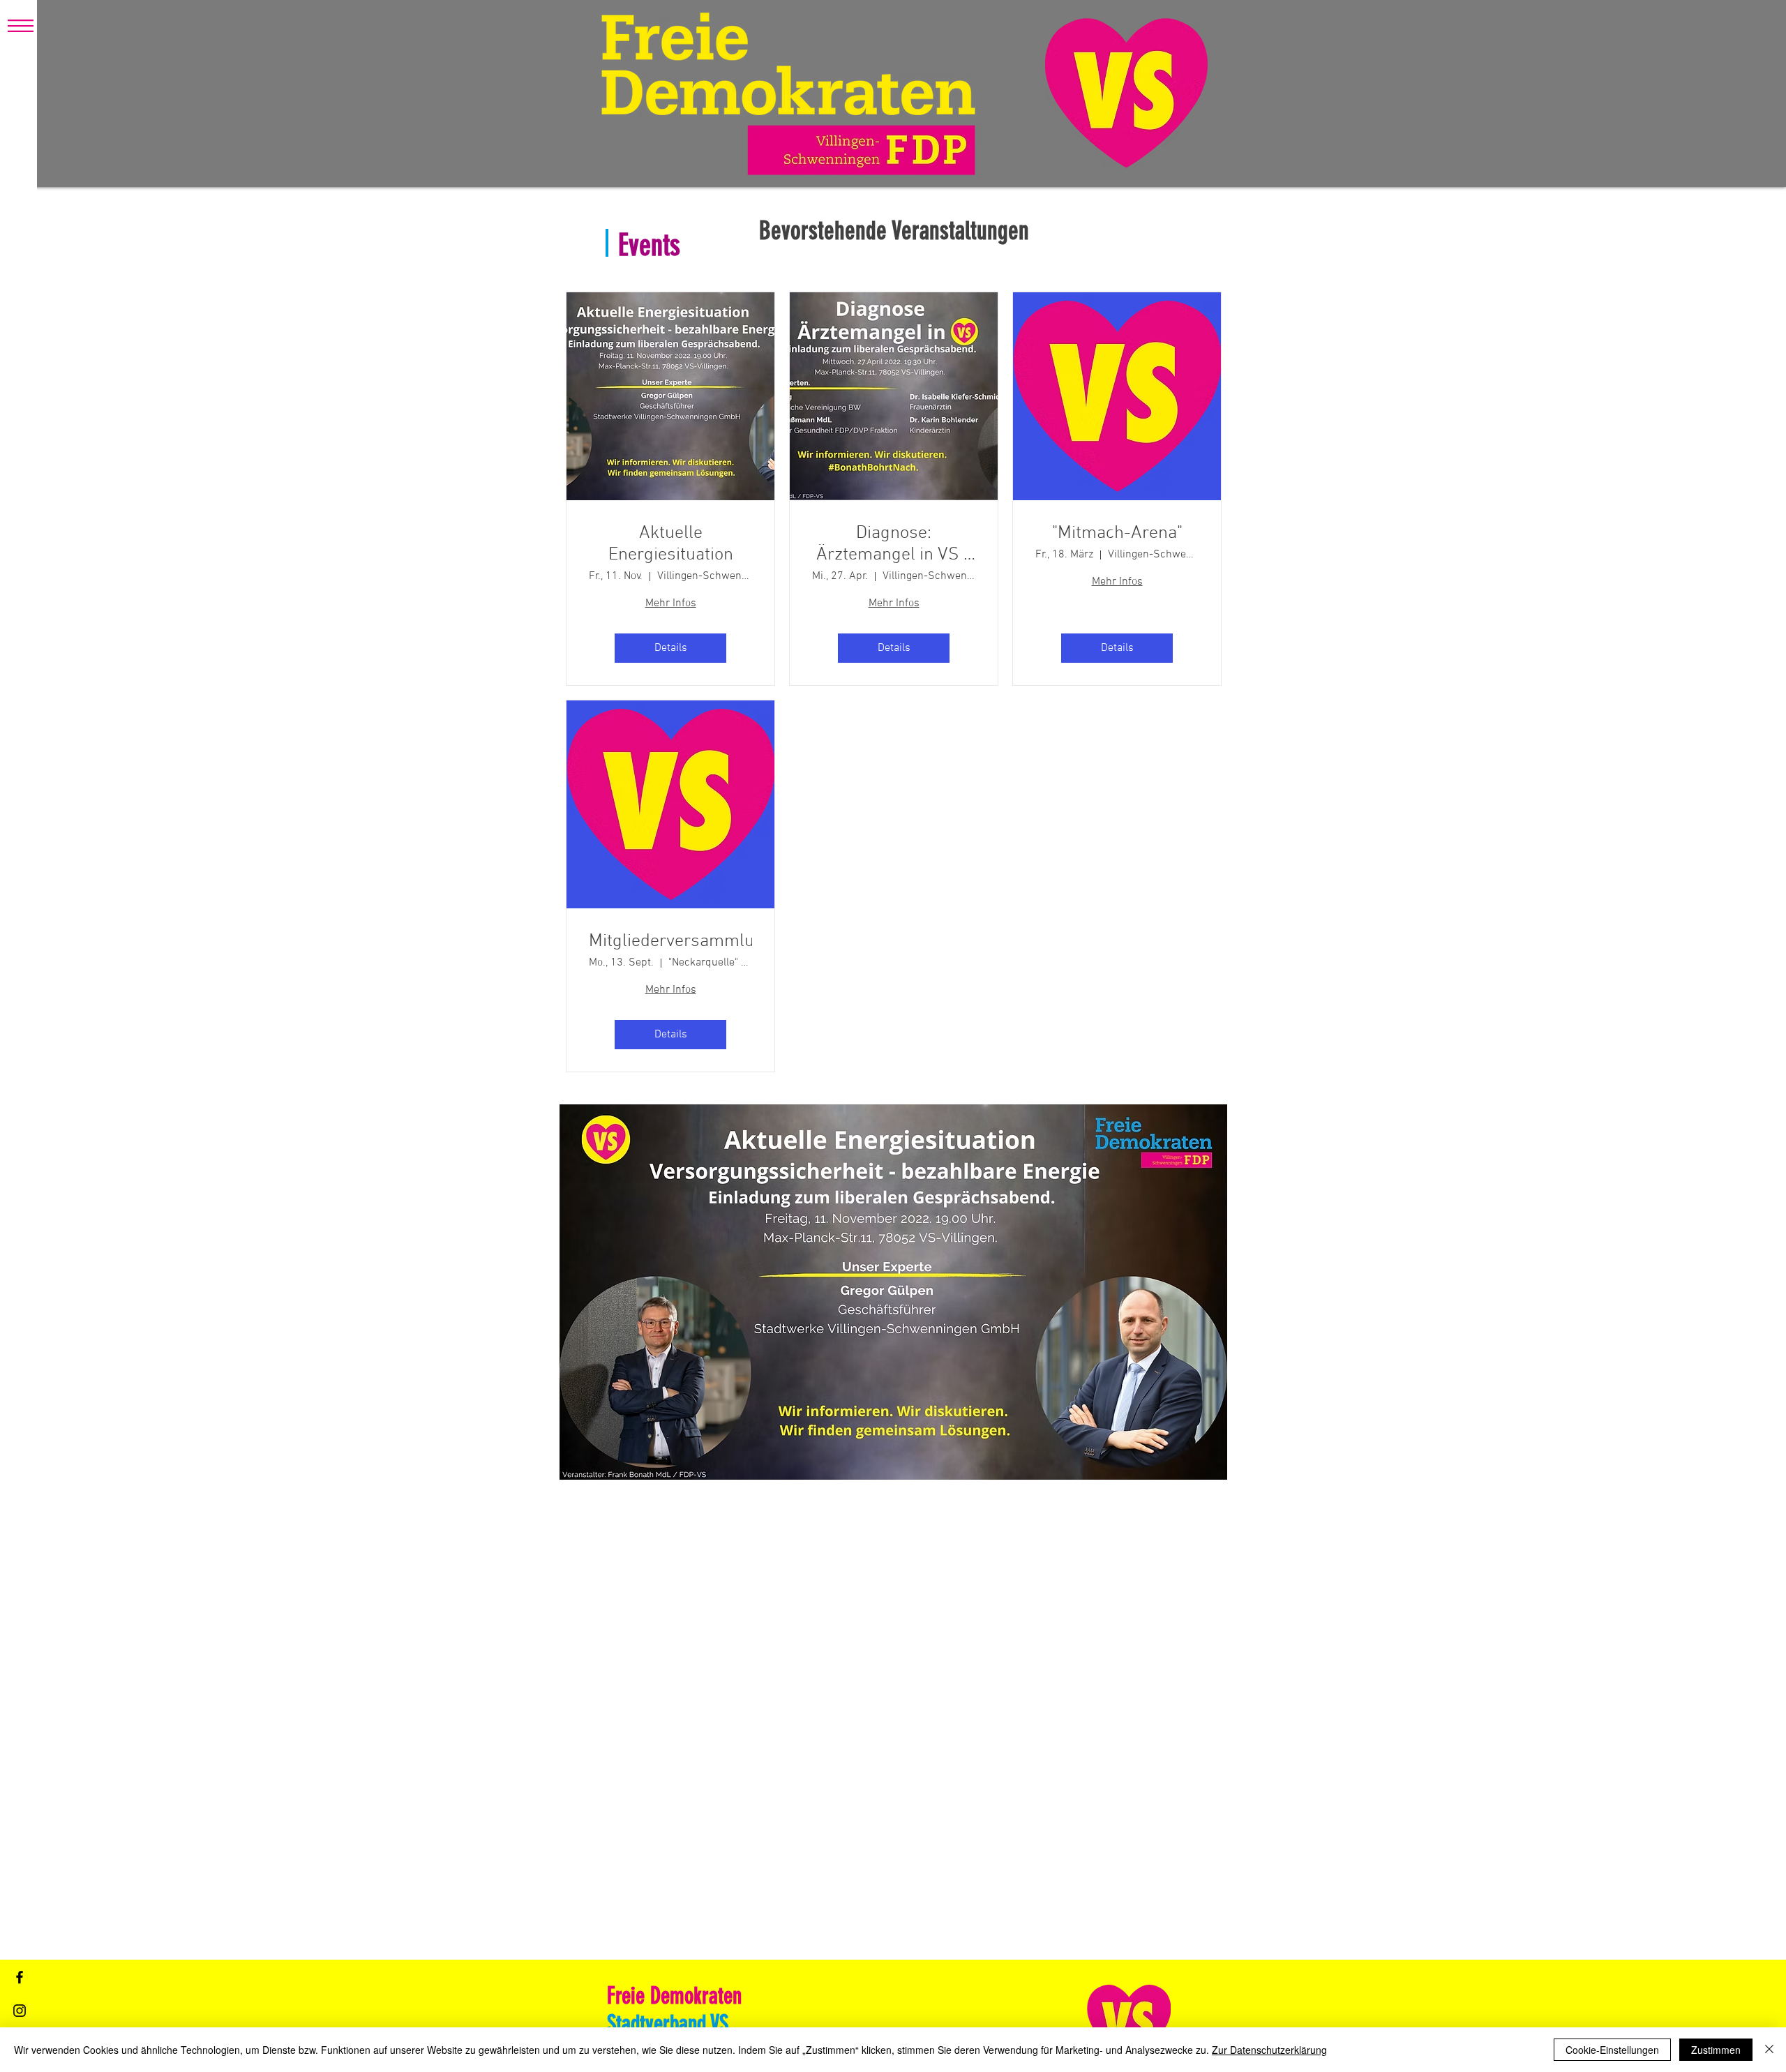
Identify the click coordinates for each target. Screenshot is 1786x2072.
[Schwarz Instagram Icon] (20, 2011)
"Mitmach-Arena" (1117, 533)
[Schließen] (1769, 2050)
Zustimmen (1716, 2050)
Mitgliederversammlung (670, 941)
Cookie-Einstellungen (1612, 2050)
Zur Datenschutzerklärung (1269, 2050)
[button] (21, 26)
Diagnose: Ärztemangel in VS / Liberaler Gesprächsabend (894, 544)
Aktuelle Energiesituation (671, 544)
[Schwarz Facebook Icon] (20, 1977)
